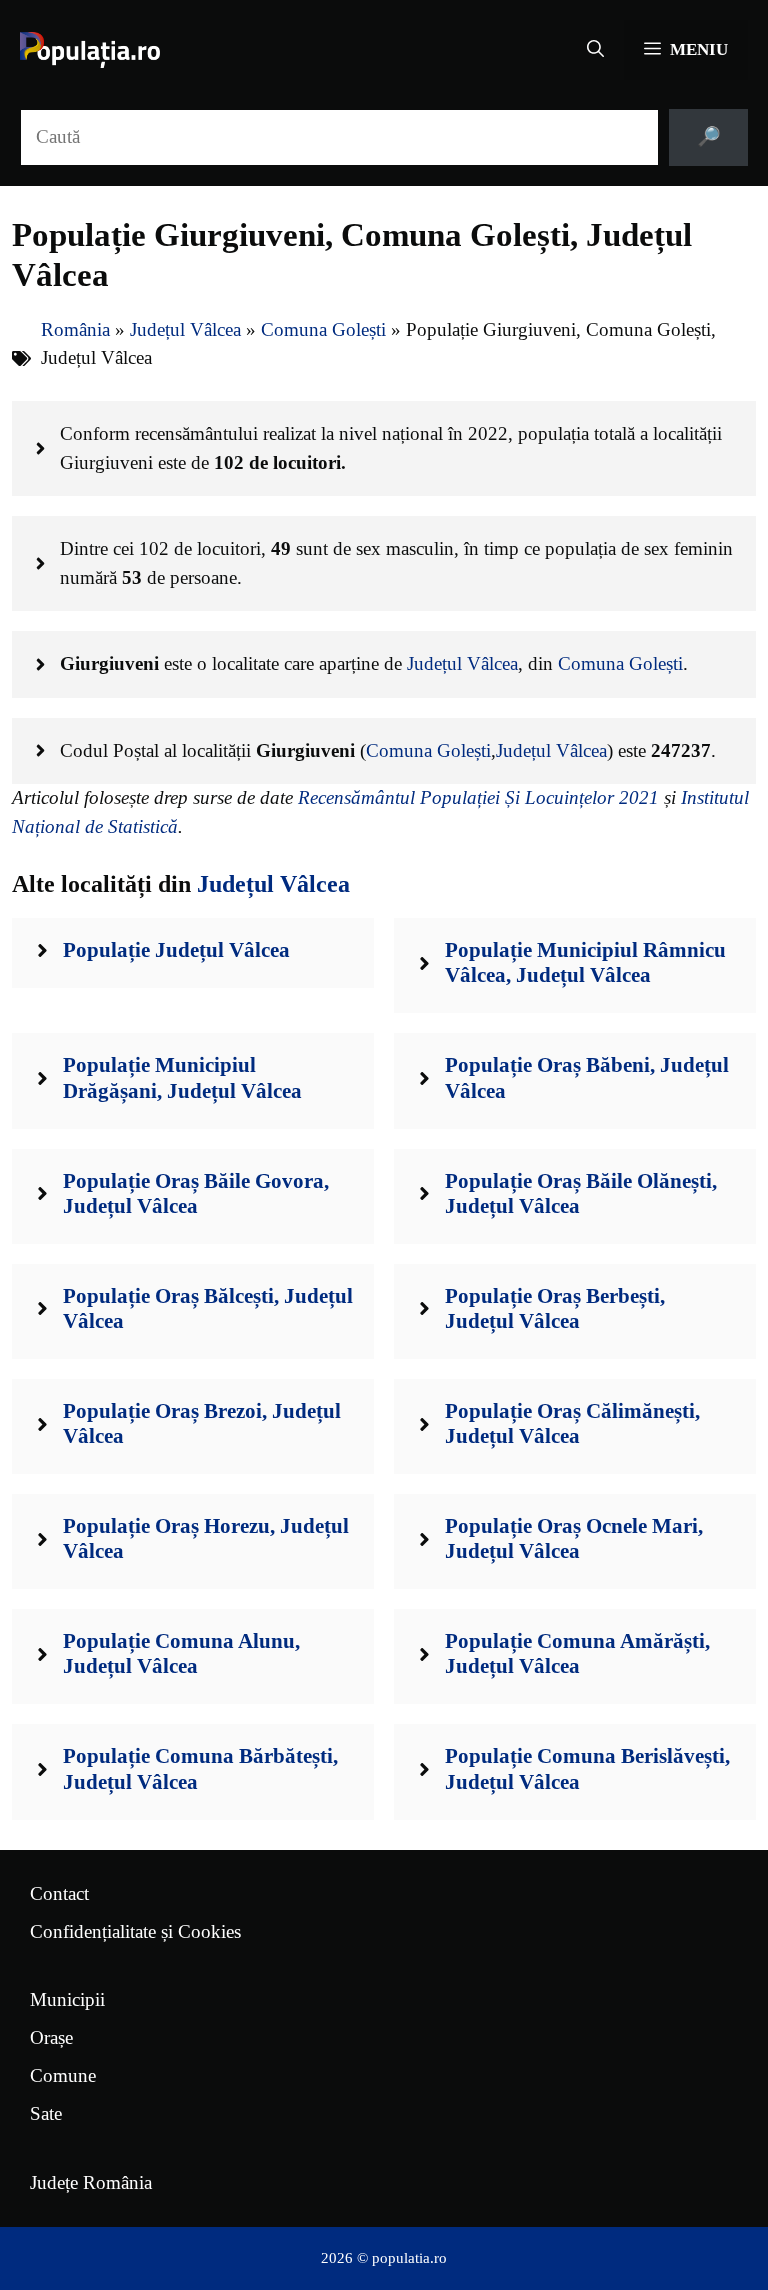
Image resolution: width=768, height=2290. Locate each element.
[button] (595, 50)
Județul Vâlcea (185, 329)
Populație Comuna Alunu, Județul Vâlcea (181, 1653)
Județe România (91, 2182)
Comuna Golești (323, 329)
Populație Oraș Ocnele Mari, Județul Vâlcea (574, 1538)
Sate (46, 2113)
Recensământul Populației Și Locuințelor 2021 (478, 797)
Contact (59, 1893)
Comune (63, 2075)
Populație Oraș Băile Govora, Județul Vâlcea (196, 1193)
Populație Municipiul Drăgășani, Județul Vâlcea (182, 1077)
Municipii (67, 1999)
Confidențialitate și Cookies (135, 1931)
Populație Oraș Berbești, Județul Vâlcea (555, 1308)
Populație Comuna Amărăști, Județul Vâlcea (577, 1653)
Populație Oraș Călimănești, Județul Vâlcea (572, 1423)
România (75, 329)
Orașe (51, 2037)
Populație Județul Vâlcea (176, 950)
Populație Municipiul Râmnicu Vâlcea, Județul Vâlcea (585, 962)
